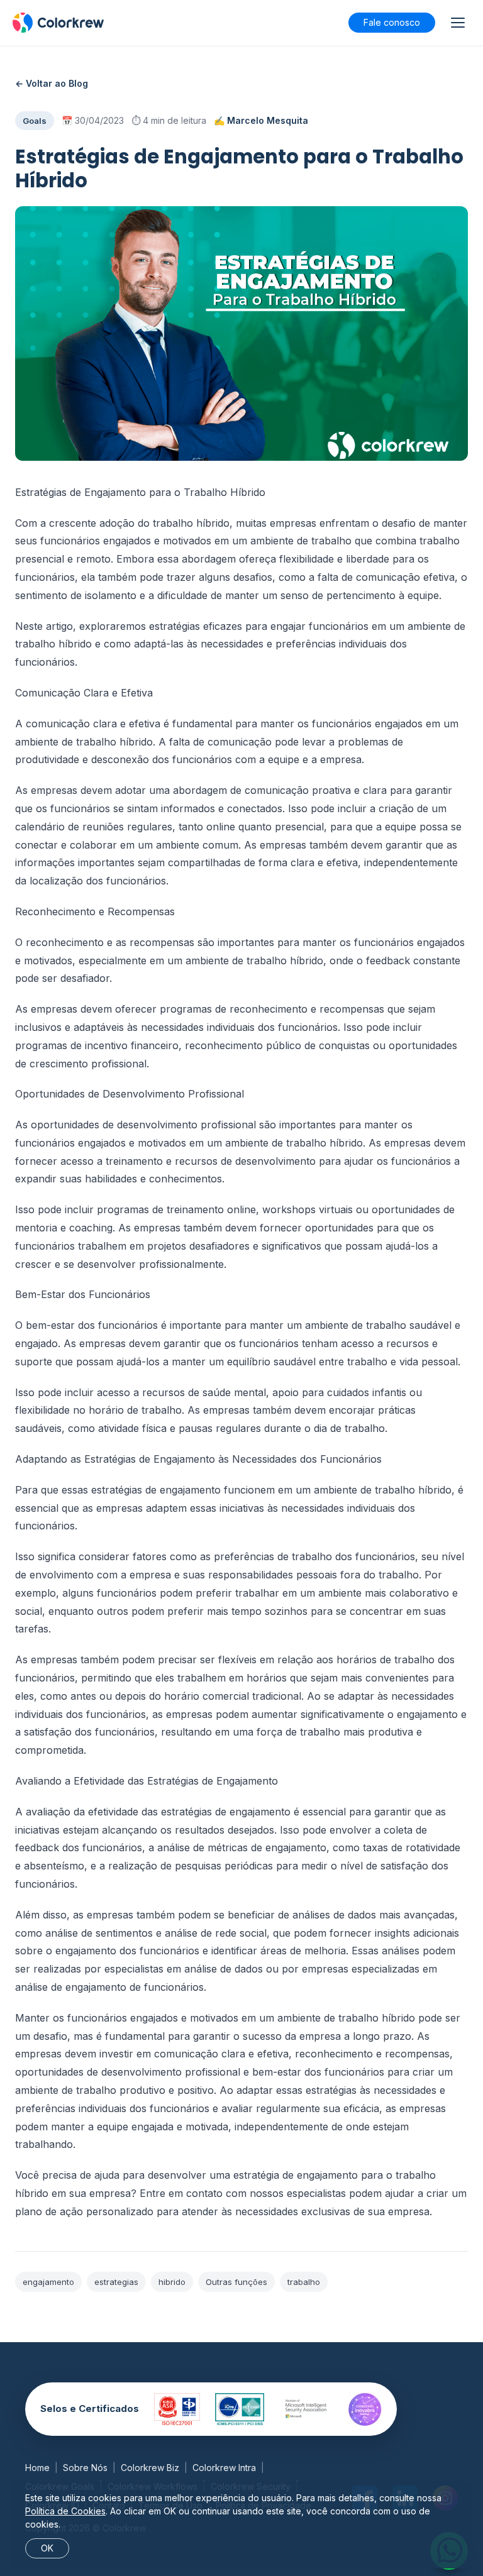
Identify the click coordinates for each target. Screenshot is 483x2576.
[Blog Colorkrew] (58, 23)
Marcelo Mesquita (268, 120)
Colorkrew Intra (224, 2468)
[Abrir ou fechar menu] (458, 23)
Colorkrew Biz (150, 2468)
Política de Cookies (65, 2511)
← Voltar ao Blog (52, 83)
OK (47, 2548)
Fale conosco (392, 22)
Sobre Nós (85, 2468)
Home (37, 2468)
